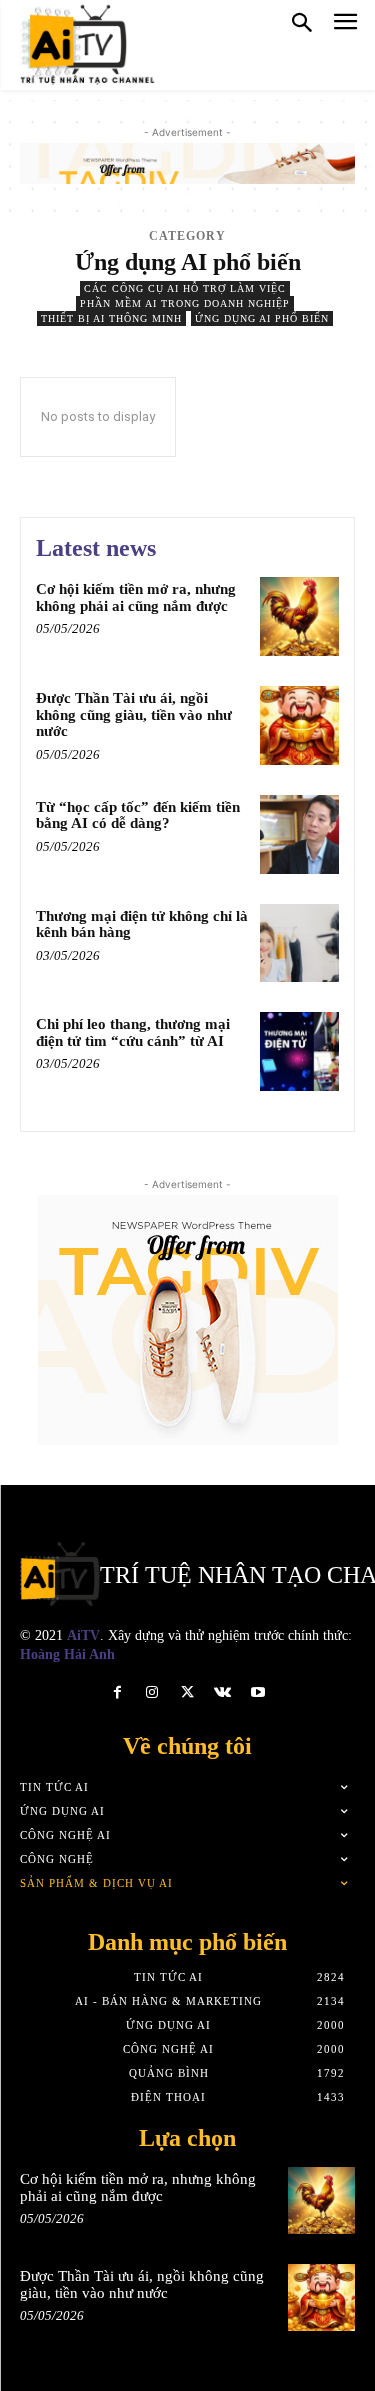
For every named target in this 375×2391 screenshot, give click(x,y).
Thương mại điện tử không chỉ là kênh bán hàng (142, 924)
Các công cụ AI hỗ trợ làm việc (185, 288)
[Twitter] (187, 1692)
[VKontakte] (222, 1692)
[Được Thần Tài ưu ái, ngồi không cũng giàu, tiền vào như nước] (299, 725)
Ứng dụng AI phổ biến (262, 318)
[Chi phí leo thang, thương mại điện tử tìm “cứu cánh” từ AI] (299, 1051)
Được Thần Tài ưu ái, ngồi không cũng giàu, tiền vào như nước (134, 714)
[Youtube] (257, 1692)
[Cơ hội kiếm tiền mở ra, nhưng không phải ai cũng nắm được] (299, 616)
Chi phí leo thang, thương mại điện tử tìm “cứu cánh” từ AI (133, 1032)
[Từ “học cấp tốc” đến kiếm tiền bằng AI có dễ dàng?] (299, 834)
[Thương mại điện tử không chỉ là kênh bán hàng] (299, 943)
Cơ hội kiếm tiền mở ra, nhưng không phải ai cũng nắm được (136, 597)
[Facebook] (117, 1692)
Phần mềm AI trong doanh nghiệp (185, 303)
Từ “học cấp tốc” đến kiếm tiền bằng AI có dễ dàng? (138, 815)
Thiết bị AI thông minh (111, 318)
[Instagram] (152, 1692)
